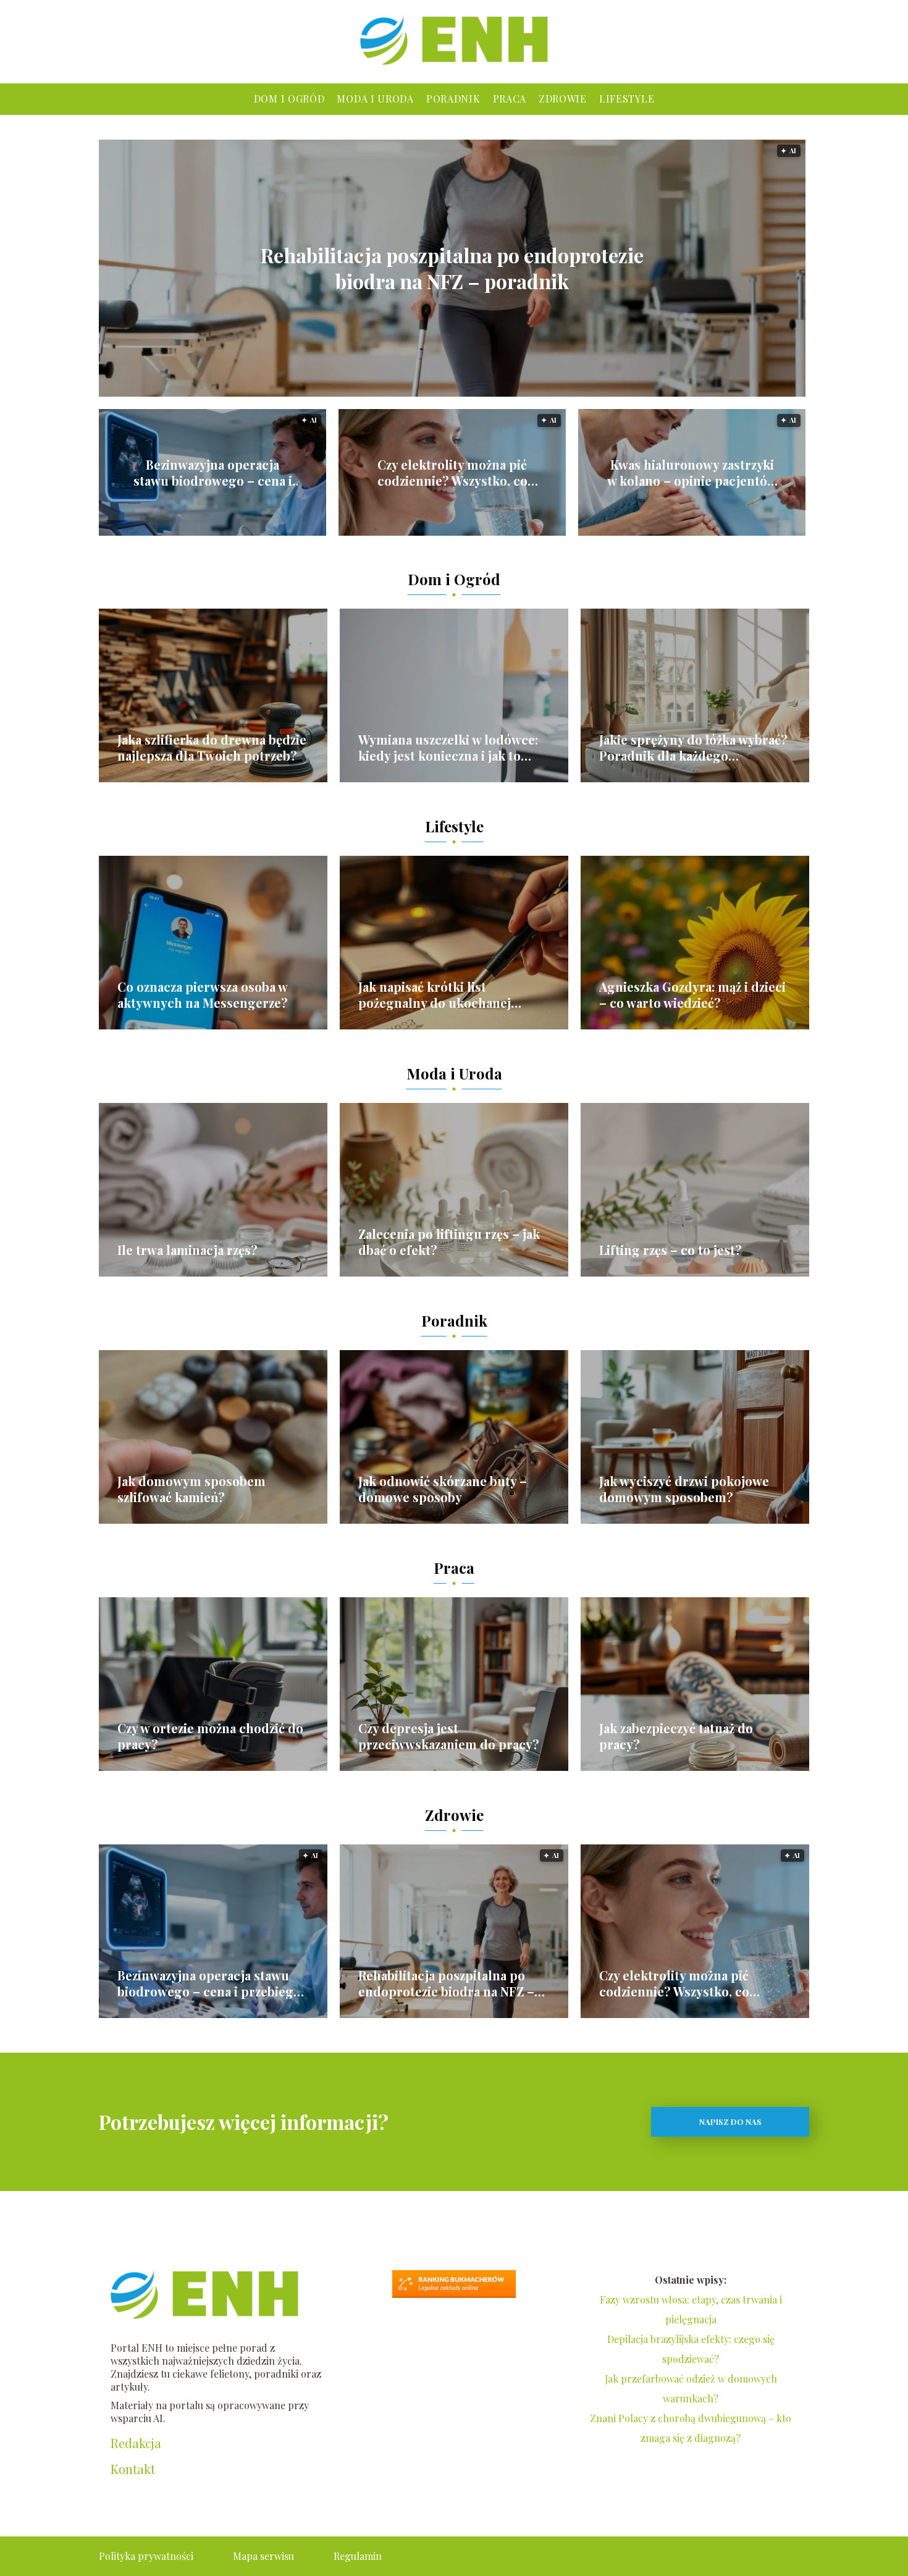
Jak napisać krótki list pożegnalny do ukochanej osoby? (435, 995)
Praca (510, 99)
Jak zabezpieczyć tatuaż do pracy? (676, 1736)
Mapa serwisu (263, 2556)
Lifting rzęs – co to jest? (670, 1250)
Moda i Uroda (375, 99)
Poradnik (453, 99)
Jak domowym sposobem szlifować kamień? (191, 1489)
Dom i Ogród (289, 99)
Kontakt (133, 2469)
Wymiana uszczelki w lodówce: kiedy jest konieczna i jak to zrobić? (448, 748)
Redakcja (136, 2443)
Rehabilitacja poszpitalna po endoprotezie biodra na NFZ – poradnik (452, 268)
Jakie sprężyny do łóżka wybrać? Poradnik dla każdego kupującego (693, 748)
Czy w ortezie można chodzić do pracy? (210, 1736)
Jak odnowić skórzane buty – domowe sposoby (443, 1489)
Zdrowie (563, 99)
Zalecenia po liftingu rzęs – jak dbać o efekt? (449, 1242)
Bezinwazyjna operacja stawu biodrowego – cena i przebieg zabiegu (213, 473)
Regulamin (358, 2556)
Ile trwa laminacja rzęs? (187, 1250)
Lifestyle (627, 99)
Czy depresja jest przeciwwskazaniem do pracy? (449, 1736)
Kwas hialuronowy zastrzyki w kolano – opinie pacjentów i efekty (692, 473)
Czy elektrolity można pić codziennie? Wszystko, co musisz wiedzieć (452, 473)
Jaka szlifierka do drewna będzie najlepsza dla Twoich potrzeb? (212, 748)
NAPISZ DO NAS (730, 2122)
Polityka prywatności (146, 2556)
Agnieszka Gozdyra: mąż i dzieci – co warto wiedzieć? (692, 995)
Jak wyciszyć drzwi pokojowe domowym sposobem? (684, 1489)
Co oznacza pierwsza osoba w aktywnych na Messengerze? (203, 995)
